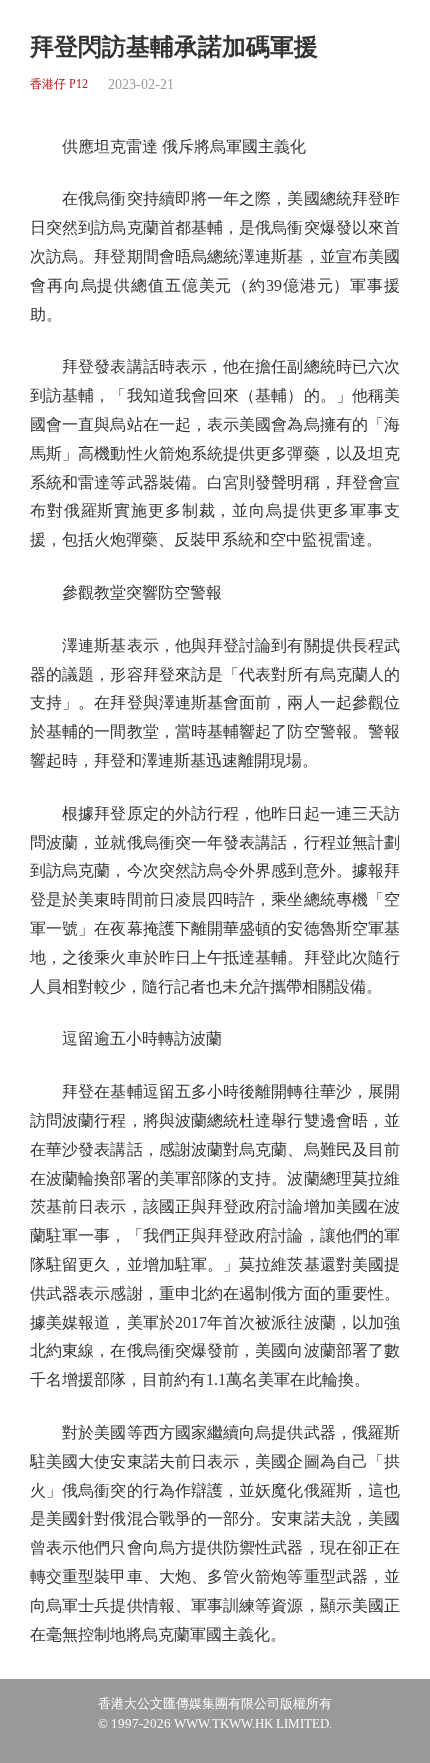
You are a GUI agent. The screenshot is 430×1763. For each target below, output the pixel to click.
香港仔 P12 (59, 84)
